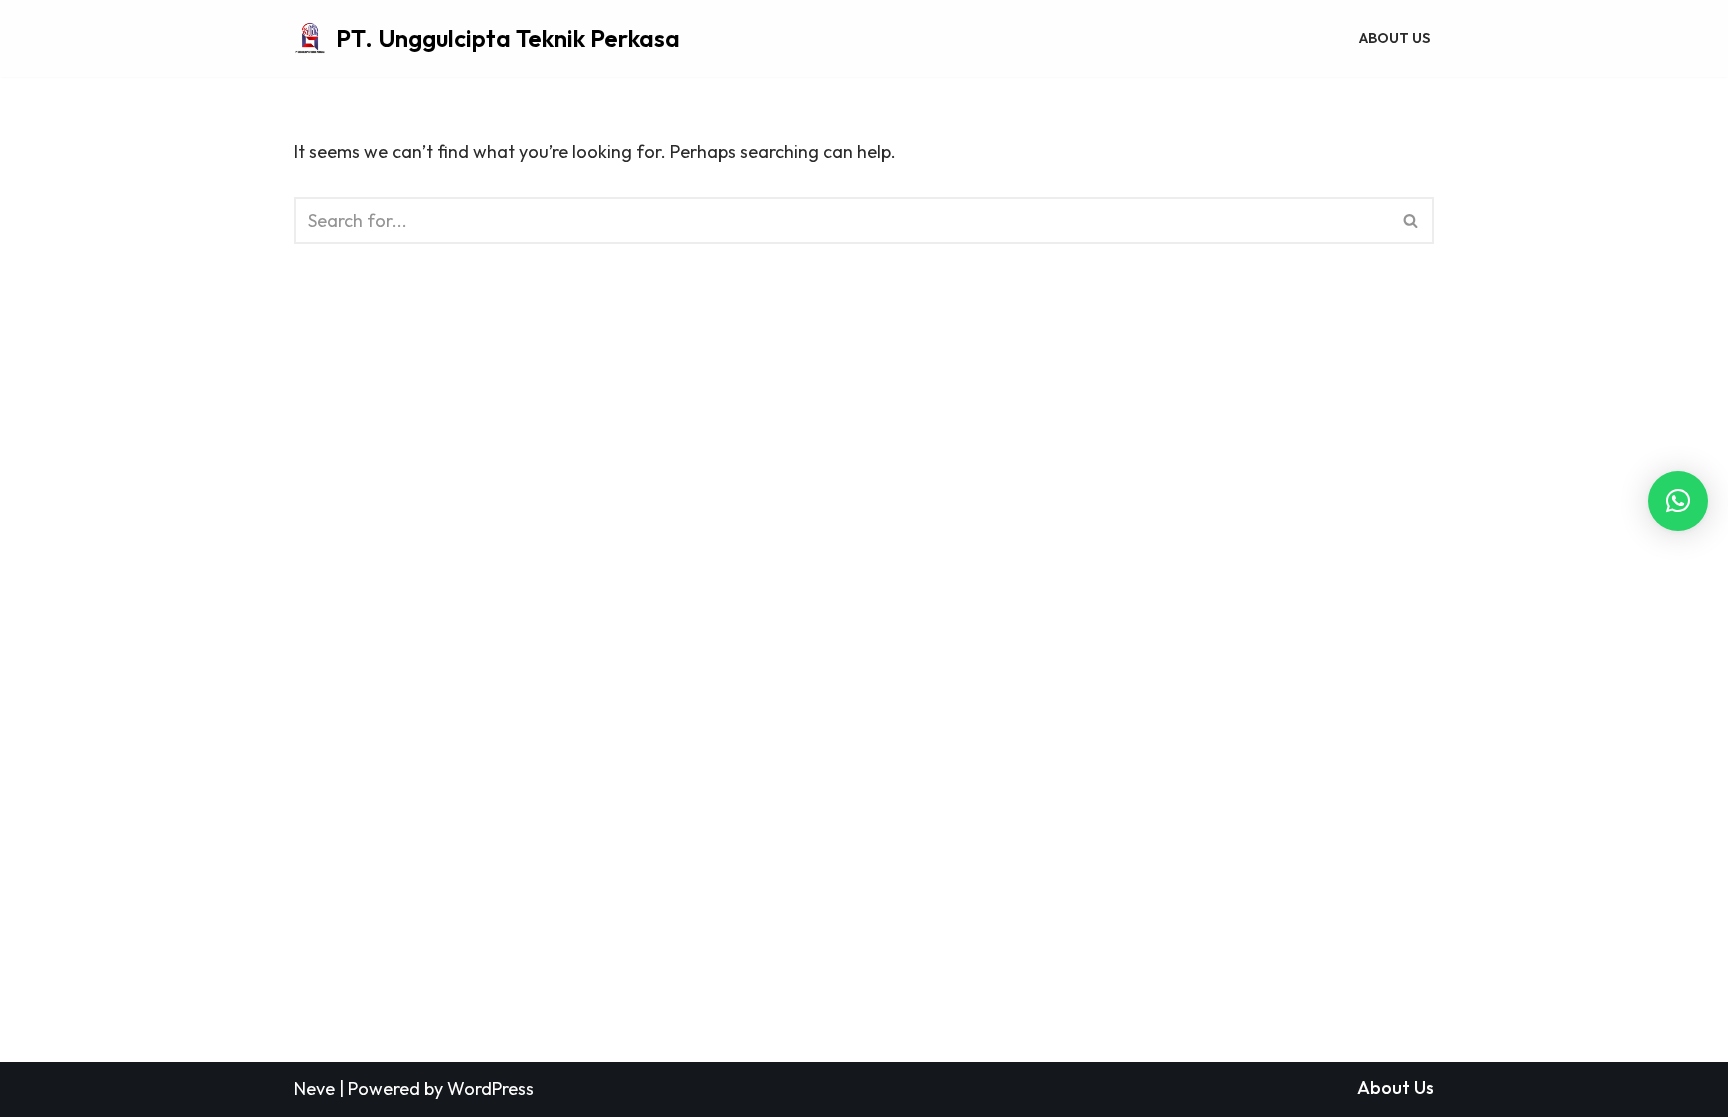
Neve (314, 1088)
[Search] (1411, 220)
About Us (1394, 38)
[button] (1678, 501)
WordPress (490, 1088)
